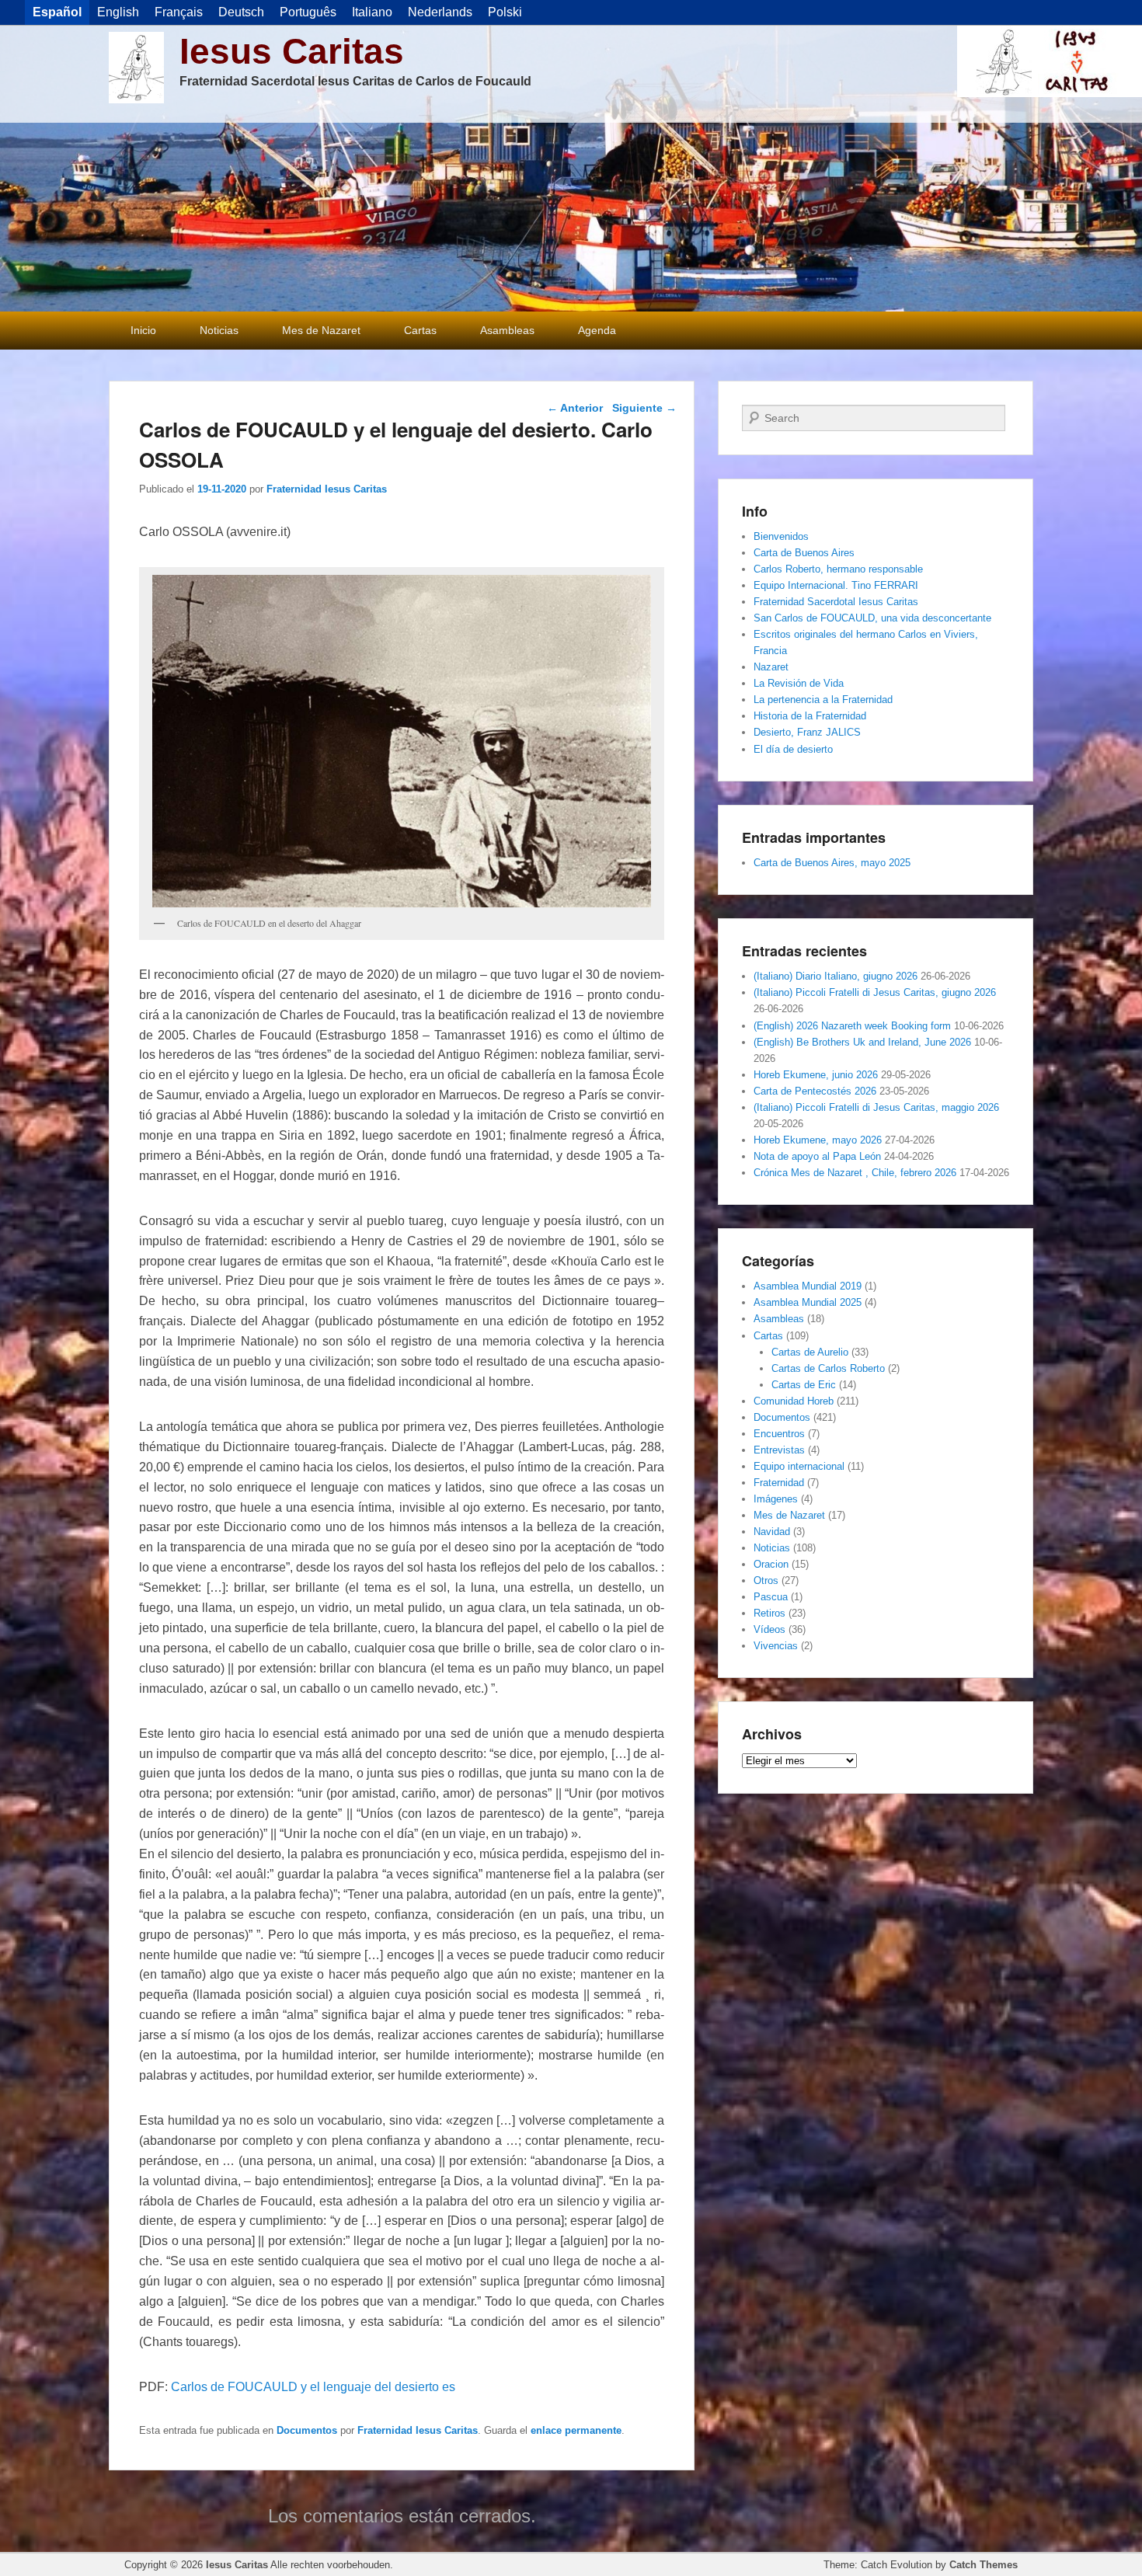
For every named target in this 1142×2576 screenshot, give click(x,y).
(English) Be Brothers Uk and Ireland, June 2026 (862, 1042)
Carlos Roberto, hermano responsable (838, 569)
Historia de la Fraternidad (810, 716)
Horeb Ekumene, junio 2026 (816, 1075)
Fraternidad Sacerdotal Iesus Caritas (836, 602)
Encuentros (779, 1434)
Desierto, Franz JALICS (807, 732)
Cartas (420, 330)
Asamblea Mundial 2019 (808, 1286)
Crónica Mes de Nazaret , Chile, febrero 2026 (855, 1173)
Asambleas (507, 330)
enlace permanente (576, 2430)
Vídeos (769, 1629)
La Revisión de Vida (799, 683)
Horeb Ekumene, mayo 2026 (818, 1140)
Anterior (575, 408)
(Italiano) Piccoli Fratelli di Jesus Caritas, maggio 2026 (876, 1107)
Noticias (219, 330)
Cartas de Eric (804, 1385)
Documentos (307, 2430)
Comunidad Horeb (794, 1401)
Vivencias (776, 1646)
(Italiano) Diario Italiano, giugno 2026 (836, 976)
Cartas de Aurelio (810, 1352)
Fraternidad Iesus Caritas (327, 489)
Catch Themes (984, 2565)
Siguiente (644, 408)
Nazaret (771, 667)
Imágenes (776, 1499)
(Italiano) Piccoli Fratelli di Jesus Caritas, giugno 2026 (875, 992)
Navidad (772, 1532)
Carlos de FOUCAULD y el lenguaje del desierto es (313, 2387)
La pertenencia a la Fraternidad (823, 700)
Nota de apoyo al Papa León (817, 1156)
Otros (766, 1580)
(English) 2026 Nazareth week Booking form (852, 1026)
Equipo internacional (799, 1466)
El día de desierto (793, 749)
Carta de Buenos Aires (804, 553)
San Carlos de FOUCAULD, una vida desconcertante (872, 618)
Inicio (143, 330)
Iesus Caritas (292, 51)
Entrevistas (779, 1450)
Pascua (771, 1597)
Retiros (769, 1613)
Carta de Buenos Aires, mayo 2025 (832, 863)
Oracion (771, 1564)
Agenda (597, 330)
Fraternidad (779, 1483)
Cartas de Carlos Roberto (828, 1368)
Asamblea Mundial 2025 (808, 1302)
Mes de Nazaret (321, 330)
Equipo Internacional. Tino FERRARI (836, 585)
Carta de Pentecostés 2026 (815, 1091)
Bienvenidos (781, 536)
